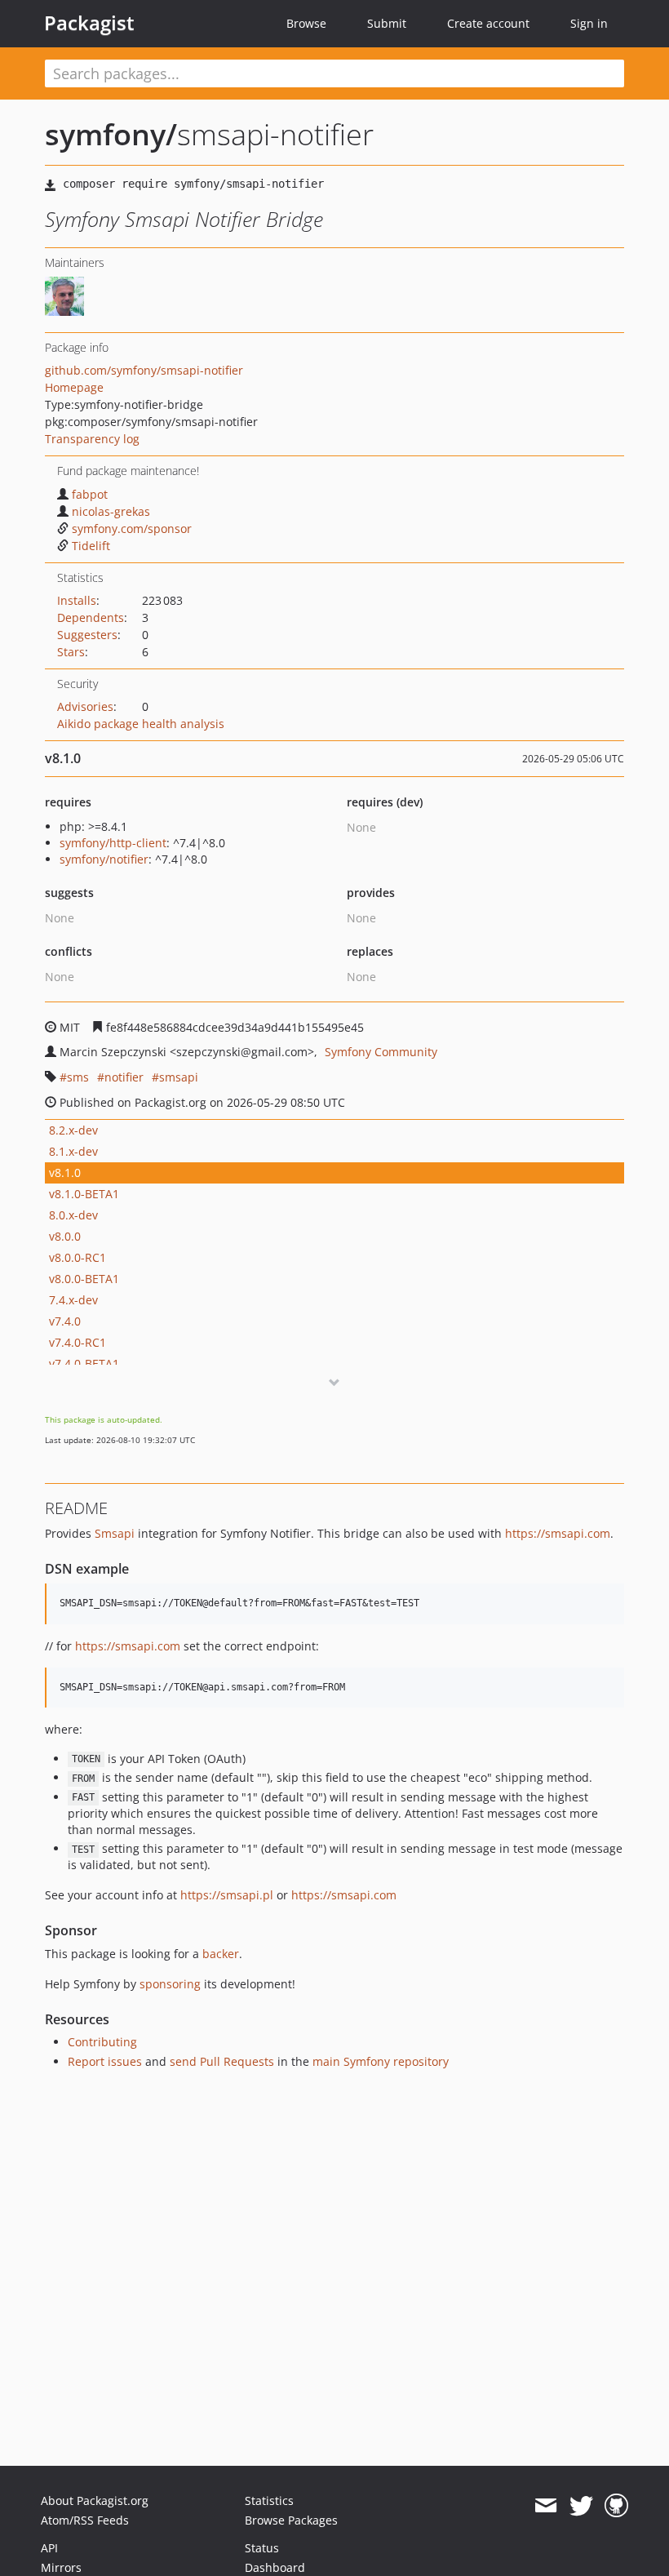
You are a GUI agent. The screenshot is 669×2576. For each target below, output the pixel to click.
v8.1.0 (65, 1173)
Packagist (89, 23)
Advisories (85, 706)
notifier (124, 1077)
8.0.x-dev (73, 1215)
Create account (488, 23)
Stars (71, 652)
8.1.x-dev (73, 1151)
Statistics (269, 2500)
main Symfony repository (381, 2061)
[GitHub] (616, 2506)
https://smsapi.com (558, 1533)
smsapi (179, 1077)
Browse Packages (291, 2520)
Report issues (105, 2061)
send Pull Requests (222, 2061)
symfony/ (111, 134)
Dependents (91, 617)
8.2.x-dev (73, 1130)
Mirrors (61, 2567)
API (49, 2548)
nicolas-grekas (111, 511)
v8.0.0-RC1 (78, 1257)
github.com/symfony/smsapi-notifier (144, 370)
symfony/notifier (104, 859)
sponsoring (170, 1984)
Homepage (74, 387)
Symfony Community (381, 1052)
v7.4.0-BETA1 (84, 1364)
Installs (77, 600)
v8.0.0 (65, 1236)
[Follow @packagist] (581, 2506)
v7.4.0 (65, 1321)
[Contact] (545, 2506)
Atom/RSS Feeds (85, 2520)
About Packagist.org (95, 2500)
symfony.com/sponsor (132, 529)
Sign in (589, 23)
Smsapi (115, 1533)
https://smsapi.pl (227, 1895)
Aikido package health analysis (141, 724)
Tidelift (91, 546)
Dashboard (275, 2567)
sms (78, 1077)
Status (262, 2548)
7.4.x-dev (73, 1300)
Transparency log (92, 439)
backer (221, 1954)
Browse (306, 23)
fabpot (90, 494)
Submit (387, 23)
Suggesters (87, 635)
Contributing (102, 2042)
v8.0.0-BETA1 (84, 1279)
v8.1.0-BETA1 (84, 1194)
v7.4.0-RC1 (78, 1342)
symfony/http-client (113, 843)
